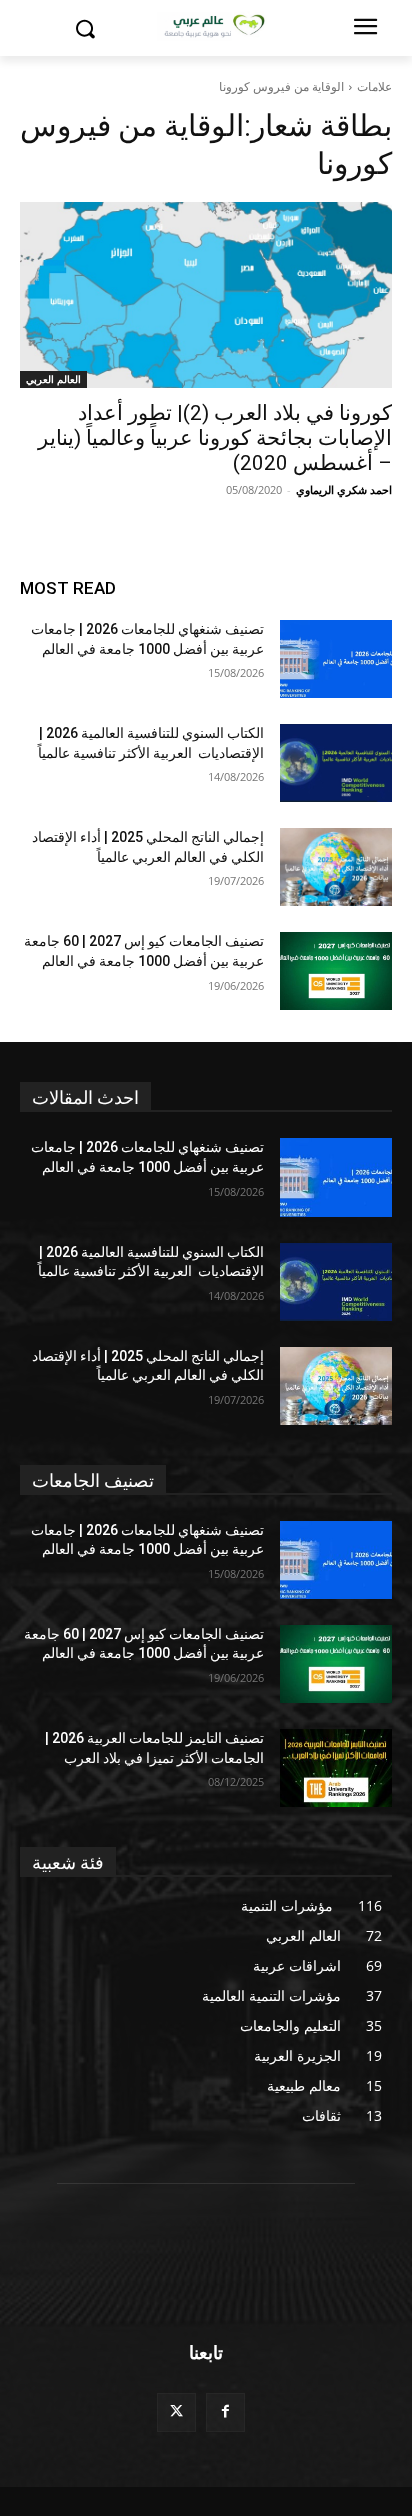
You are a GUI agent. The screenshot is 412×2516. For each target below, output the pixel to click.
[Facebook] (225, 2412)
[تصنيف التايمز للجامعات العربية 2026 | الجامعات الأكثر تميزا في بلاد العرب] (336, 1768)
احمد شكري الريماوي (344, 489)
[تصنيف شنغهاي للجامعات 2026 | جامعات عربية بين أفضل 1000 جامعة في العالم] (336, 659)
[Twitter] (176, 2412)
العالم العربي (53, 379)
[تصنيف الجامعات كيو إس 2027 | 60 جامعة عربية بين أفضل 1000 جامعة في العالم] (336, 971)
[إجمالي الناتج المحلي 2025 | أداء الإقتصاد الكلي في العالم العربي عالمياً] (336, 867)
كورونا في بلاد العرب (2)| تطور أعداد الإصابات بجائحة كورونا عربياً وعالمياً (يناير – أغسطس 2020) (215, 438)
